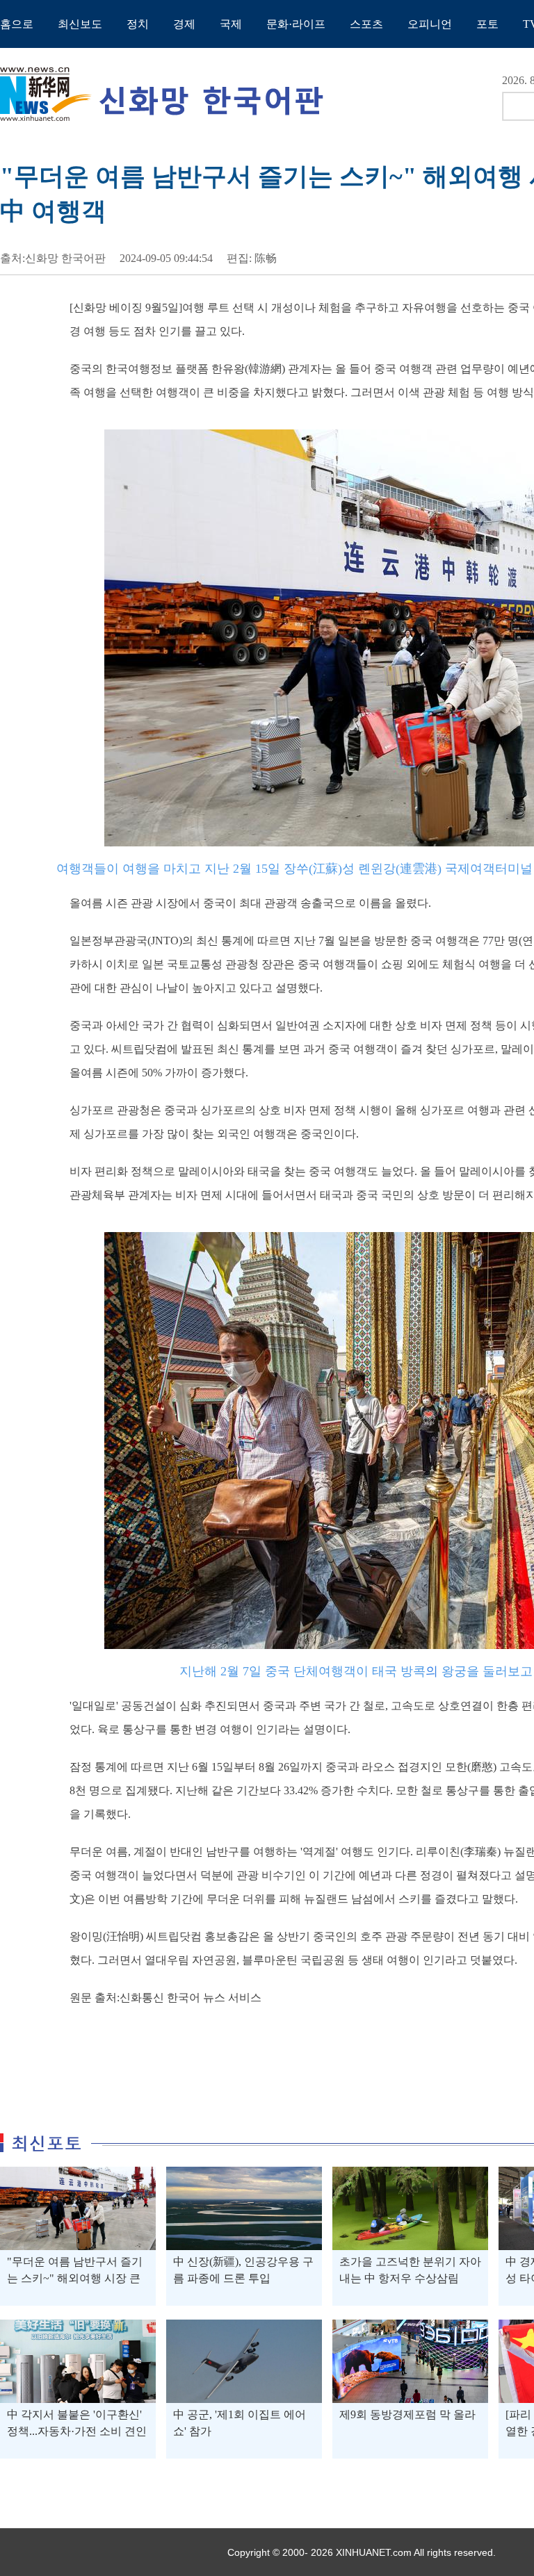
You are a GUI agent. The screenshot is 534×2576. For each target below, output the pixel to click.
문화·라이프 (296, 24)
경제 (184, 24)
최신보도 (80, 24)
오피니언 (430, 24)
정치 (138, 24)
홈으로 (17, 24)
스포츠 (366, 24)
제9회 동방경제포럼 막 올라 (407, 2414)
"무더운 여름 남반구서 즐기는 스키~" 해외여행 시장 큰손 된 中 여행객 (75, 2278)
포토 (487, 24)
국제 (231, 24)
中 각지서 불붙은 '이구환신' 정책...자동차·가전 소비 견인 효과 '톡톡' (77, 2431)
